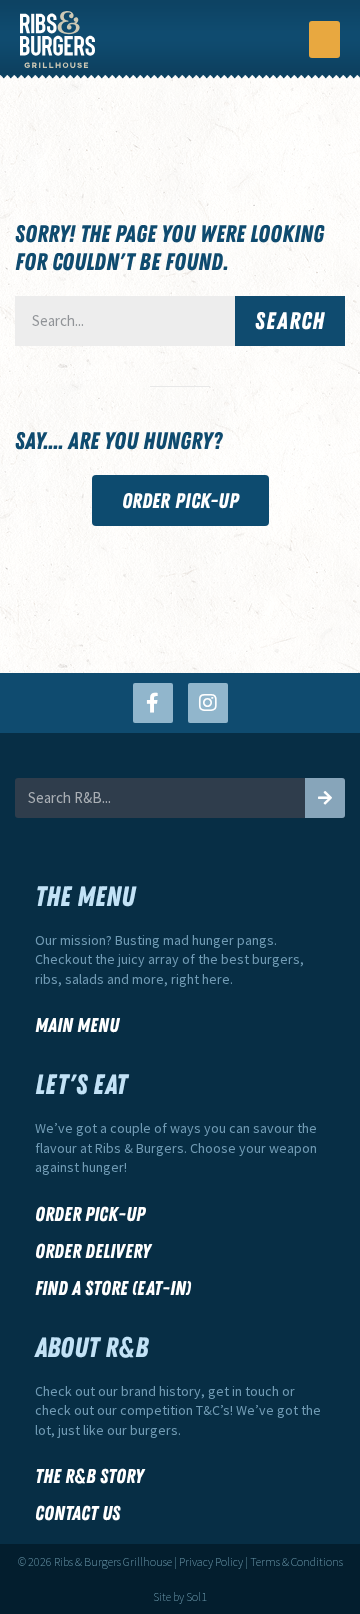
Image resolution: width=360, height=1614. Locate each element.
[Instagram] (208, 703)
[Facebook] (153, 703)
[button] (325, 40)
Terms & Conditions (296, 1561)
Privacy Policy (211, 1561)
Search (290, 321)
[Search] (325, 798)
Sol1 (196, 1596)
